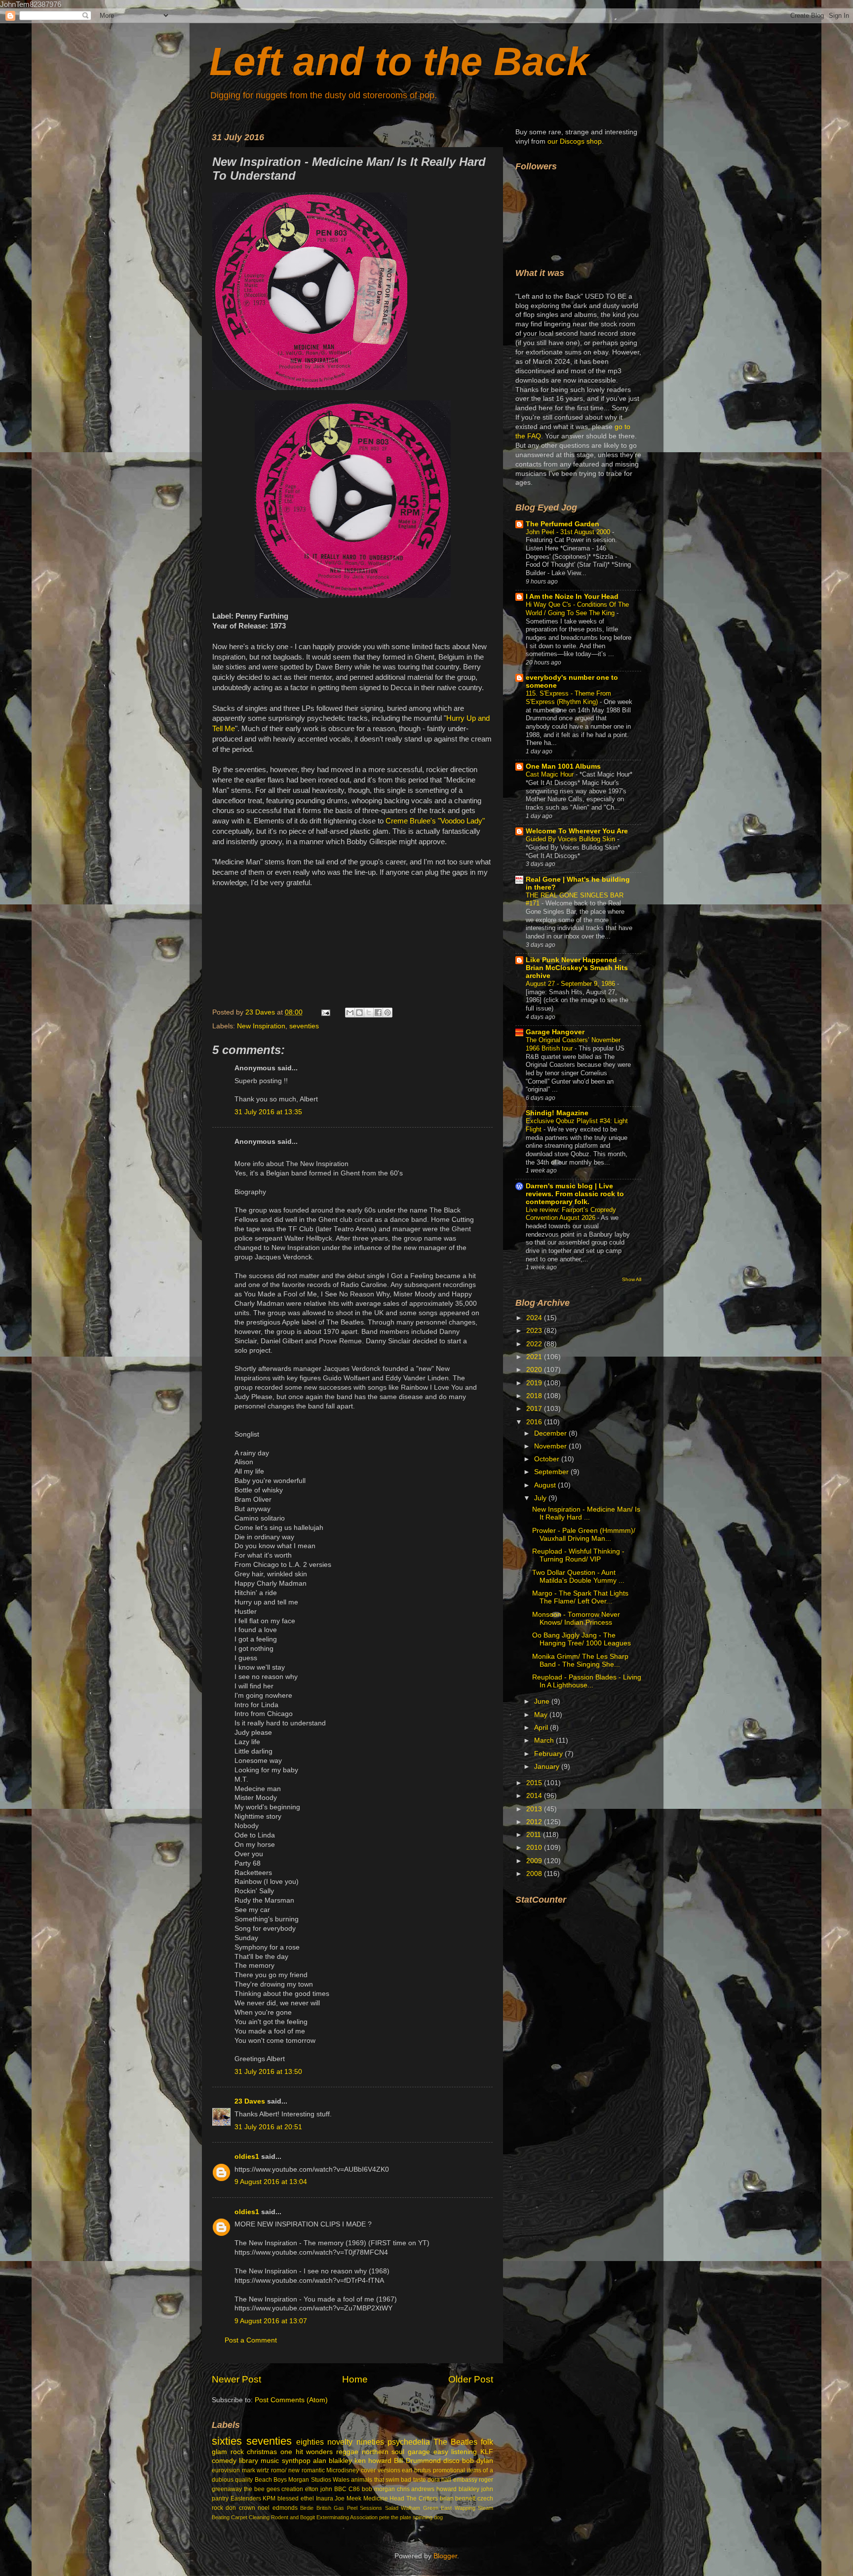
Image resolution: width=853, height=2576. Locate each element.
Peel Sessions (365, 2508)
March (545, 1740)
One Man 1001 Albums (563, 766)
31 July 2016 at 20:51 (268, 2127)
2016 (535, 1422)
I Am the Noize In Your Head (572, 597)
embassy (465, 2480)
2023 (535, 1331)
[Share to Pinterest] (388, 1013)
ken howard (373, 2461)
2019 (535, 1383)
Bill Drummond (417, 2461)
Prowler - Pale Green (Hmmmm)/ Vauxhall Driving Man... (584, 1535)
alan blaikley (332, 2461)
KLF (487, 2452)
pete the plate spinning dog (411, 2517)
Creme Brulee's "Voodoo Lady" (435, 821)
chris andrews (416, 2489)
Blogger (445, 2556)
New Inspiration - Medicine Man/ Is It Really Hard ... (586, 1513)
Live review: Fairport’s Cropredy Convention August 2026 (571, 1214)
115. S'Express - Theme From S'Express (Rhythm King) (568, 698)
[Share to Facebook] (378, 1013)
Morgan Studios (310, 2480)
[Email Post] (325, 1012)
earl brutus (416, 2470)
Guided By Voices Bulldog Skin (571, 839)
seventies (304, 1026)
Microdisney (343, 2470)
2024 (535, 1318)
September (552, 1472)
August (546, 1485)
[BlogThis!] (359, 1013)
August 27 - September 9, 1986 (571, 984)
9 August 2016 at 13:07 (271, 2321)
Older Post (471, 2379)
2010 (535, 1848)
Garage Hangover (555, 1032)
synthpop (296, 2461)
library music (259, 2461)
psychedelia (409, 2442)
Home (355, 2379)
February (549, 1754)
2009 (535, 1861)
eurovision (226, 2470)
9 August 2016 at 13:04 (271, 2182)
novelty (340, 2442)
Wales (341, 2480)
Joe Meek (348, 2498)
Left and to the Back (399, 61)
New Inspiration (261, 1026)
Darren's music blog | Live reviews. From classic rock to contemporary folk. (575, 1194)
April (542, 1728)
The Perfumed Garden (562, 524)
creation (292, 2489)
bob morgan (378, 2489)
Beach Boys (271, 2480)
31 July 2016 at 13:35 (268, 1112)
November (551, 1446)
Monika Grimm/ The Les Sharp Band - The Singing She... (580, 1660)
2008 (535, 1874)
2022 (535, 1344)
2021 (535, 1357)
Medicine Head (384, 2498)
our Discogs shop (575, 141)
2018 (535, 1396)
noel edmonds (277, 2508)
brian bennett (458, 2498)
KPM (269, 2498)
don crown (240, 2508)
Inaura (325, 2498)
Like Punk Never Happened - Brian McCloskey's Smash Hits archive (577, 968)
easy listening (455, 2452)
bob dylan (478, 2461)
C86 (354, 2489)
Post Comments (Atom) (291, 2400)
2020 (535, 1370)
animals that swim (375, 2480)
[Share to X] (369, 1013)
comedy (224, 2461)
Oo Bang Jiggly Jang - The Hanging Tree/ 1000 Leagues (582, 1639)
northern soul (383, 2452)
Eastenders (246, 2498)
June (543, 1701)
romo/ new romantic (298, 2470)
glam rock (228, 2452)
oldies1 (247, 2157)
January (548, 1767)
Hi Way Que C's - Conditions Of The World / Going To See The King (577, 609)
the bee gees (262, 2489)
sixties (227, 2441)
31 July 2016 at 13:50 (268, 2072)
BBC (340, 2489)
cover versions (381, 2470)
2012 (535, 1822)
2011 (535, 1835)
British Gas (330, 2508)
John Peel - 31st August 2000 (569, 532)
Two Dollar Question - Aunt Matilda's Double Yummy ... (578, 1577)
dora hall (439, 2480)
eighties (310, 2442)
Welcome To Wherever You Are (577, 831)
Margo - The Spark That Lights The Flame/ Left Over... (580, 1597)
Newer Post (236, 2379)
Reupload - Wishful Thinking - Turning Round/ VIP (578, 1555)
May (542, 1715)
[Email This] (350, 1013)
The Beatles (455, 2442)
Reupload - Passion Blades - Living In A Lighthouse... (587, 1681)
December (551, 1433)
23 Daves (250, 2101)
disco (451, 2461)
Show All (632, 1279)
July (541, 1498)
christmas (262, 2452)
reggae (347, 2452)
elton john (319, 2489)
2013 (535, 1809)
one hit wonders (307, 2452)
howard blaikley (458, 2489)
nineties (370, 2442)
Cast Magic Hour (551, 774)
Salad (392, 2508)
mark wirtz (256, 2470)
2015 (535, 1783)
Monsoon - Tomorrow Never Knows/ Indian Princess (576, 1619)
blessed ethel (296, 2498)
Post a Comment (251, 2340)
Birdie (307, 2508)
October (548, 1459)
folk (487, 2442)
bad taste (413, 2480)
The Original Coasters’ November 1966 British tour (573, 1044)
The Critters (422, 2498)
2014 (535, 1796)
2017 (535, 1409)
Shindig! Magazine (557, 1113)
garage (419, 2452)
